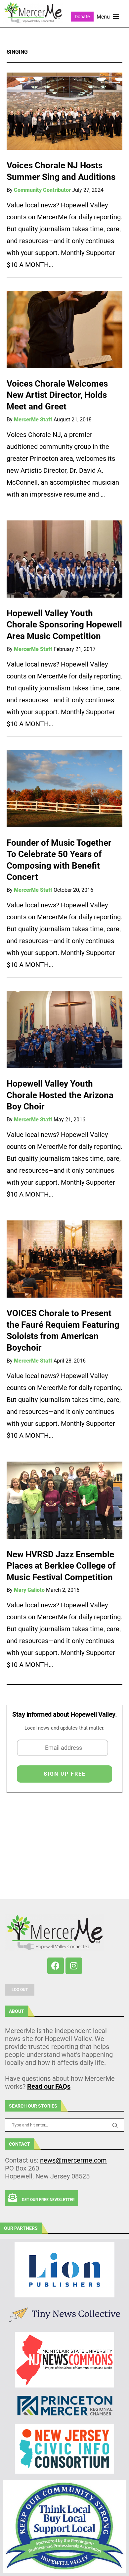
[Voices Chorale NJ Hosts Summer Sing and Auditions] (64, 111)
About (17, 2011)
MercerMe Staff (33, 420)
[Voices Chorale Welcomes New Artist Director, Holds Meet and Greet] (64, 329)
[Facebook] (56, 1966)
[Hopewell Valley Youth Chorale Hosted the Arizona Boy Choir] (64, 1029)
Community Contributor (42, 190)
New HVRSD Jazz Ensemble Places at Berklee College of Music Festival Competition (61, 1566)
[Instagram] (74, 1966)
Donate (82, 17)
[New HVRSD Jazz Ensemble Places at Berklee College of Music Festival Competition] (64, 1500)
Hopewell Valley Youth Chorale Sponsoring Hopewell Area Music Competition (64, 625)
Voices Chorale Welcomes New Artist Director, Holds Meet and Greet (57, 395)
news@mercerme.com (73, 2160)
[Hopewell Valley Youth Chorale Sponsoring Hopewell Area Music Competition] (64, 559)
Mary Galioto (29, 1590)
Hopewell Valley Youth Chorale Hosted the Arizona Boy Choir (60, 1095)
